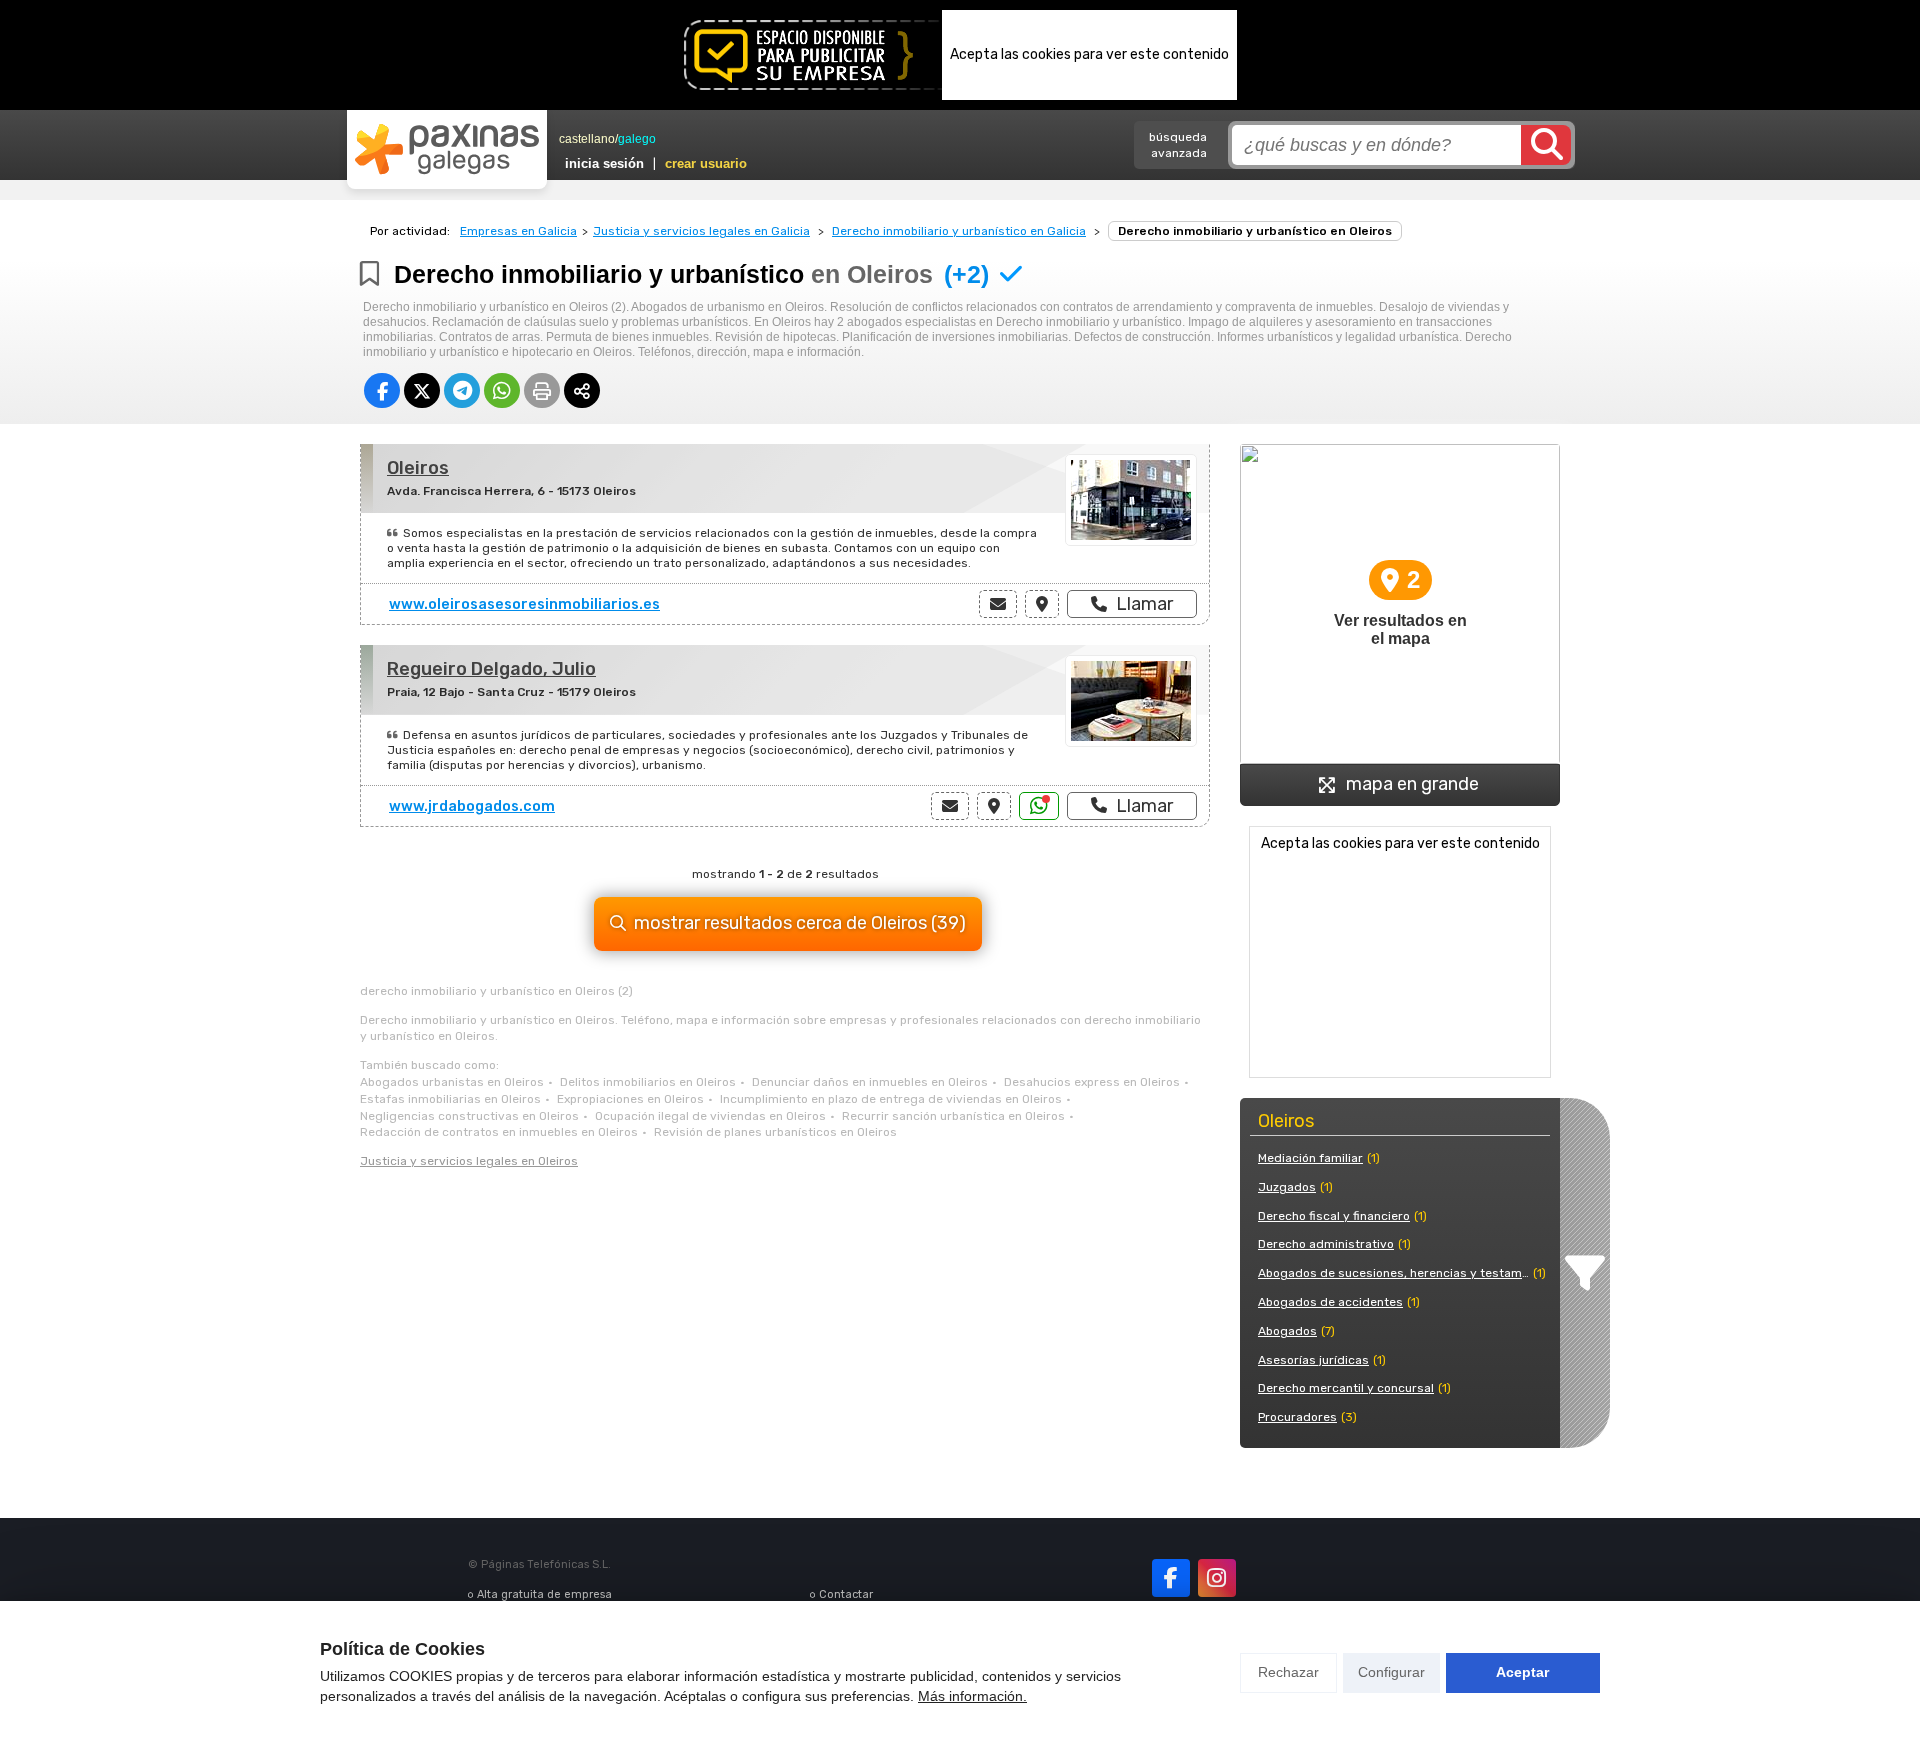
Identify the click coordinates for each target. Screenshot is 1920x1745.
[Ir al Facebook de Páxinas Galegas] (1171, 1578)
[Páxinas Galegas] (447, 149)
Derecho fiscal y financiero (1334, 1216)
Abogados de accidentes (1330, 1302)
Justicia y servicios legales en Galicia (701, 231)
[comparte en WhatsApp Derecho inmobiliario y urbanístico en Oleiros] (502, 390)
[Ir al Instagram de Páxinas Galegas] (1217, 1578)
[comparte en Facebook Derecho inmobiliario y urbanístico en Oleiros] (382, 390)
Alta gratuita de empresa (544, 1594)
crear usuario (706, 163)
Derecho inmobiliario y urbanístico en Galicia (959, 231)
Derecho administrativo (1326, 1244)
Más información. (972, 1696)
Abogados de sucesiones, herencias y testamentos (1393, 1273)
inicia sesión (604, 163)
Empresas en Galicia (518, 231)
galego (637, 139)
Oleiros (418, 468)
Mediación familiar (1310, 1158)
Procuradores (1297, 1417)
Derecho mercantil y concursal (1346, 1388)
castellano (587, 139)
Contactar (846, 1594)
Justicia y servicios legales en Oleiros (469, 1161)
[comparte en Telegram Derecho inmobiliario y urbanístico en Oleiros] (462, 390)
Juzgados (1287, 1187)
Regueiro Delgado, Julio (491, 669)
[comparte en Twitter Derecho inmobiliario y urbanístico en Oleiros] (422, 390)
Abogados (1287, 1331)
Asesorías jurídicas (1313, 1360)
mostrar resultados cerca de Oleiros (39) (800, 923)
